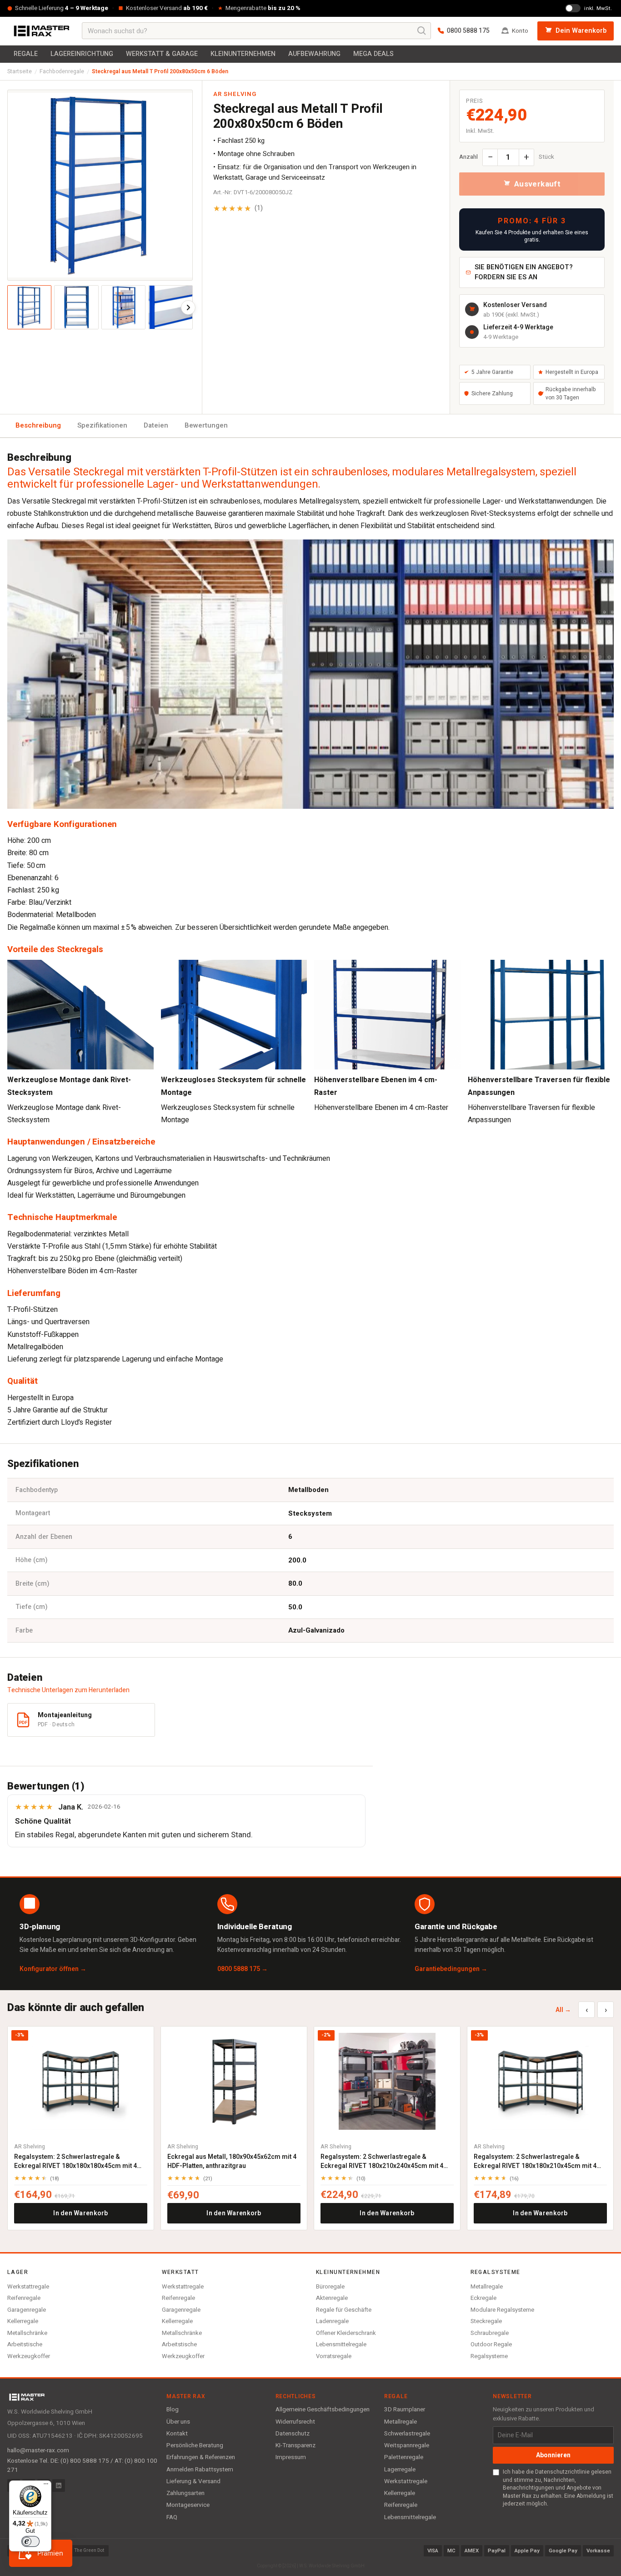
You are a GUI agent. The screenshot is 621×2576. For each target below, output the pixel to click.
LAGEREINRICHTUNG (82, 54)
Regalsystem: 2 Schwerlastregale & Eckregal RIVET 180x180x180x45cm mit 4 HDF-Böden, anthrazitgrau (75, 2161)
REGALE (26, 54)
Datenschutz (293, 2434)
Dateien (156, 425)
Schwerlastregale (407, 2434)
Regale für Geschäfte (344, 2310)
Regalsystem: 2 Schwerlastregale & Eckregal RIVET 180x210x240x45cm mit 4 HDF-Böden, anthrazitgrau (382, 2161)
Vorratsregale (334, 2356)
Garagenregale (27, 2310)
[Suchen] (422, 31)
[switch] (30, 2541)
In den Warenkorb (80, 2213)
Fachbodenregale (62, 71)
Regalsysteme (489, 2356)
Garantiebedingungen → (451, 1969)
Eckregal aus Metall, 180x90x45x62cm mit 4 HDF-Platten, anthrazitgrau (232, 2161)
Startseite (20, 71)
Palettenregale (404, 2457)
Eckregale (483, 2298)
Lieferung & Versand (193, 2481)
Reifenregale (24, 2298)
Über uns (178, 2422)
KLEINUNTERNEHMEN (243, 54)
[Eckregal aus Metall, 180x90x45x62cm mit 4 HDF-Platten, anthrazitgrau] (234, 2081)
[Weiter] (188, 308)
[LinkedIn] (59, 2485)
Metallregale (487, 2286)
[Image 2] (76, 307)
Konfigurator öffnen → (53, 1969)
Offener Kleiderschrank (346, 2333)
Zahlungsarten (185, 2493)
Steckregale (486, 2321)
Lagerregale (400, 2470)
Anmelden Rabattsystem (200, 2470)
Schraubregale (490, 2333)
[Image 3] (123, 307)
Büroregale (330, 2286)
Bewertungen (206, 425)
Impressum (291, 2457)
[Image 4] (170, 307)
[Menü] (46, 2486)
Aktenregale (332, 2298)
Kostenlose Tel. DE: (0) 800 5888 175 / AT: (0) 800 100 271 (82, 2465)
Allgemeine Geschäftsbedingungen (323, 2410)
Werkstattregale (28, 2286)
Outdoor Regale (491, 2344)
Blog (173, 2410)
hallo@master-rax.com (38, 2450)
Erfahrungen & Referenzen (201, 2457)
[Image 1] (29, 307)
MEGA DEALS (373, 54)
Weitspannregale (407, 2445)
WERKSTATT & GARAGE (162, 54)
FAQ (172, 2517)
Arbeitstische (25, 2344)
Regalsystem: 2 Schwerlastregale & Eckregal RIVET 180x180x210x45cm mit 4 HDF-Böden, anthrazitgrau (535, 2161)
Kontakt (177, 2434)
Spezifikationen (102, 425)
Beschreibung (38, 425)
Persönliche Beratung (195, 2445)
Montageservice (188, 2505)
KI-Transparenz (295, 2445)
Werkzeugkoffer (29, 2356)
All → (563, 2010)
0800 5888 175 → (243, 1969)
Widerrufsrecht (295, 2422)
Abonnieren (553, 2455)
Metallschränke (27, 2333)
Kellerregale (23, 2321)
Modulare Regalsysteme (502, 2310)
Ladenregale (332, 2321)
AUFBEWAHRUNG (314, 54)
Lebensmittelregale (341, 2344)
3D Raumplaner (405, 2410)
